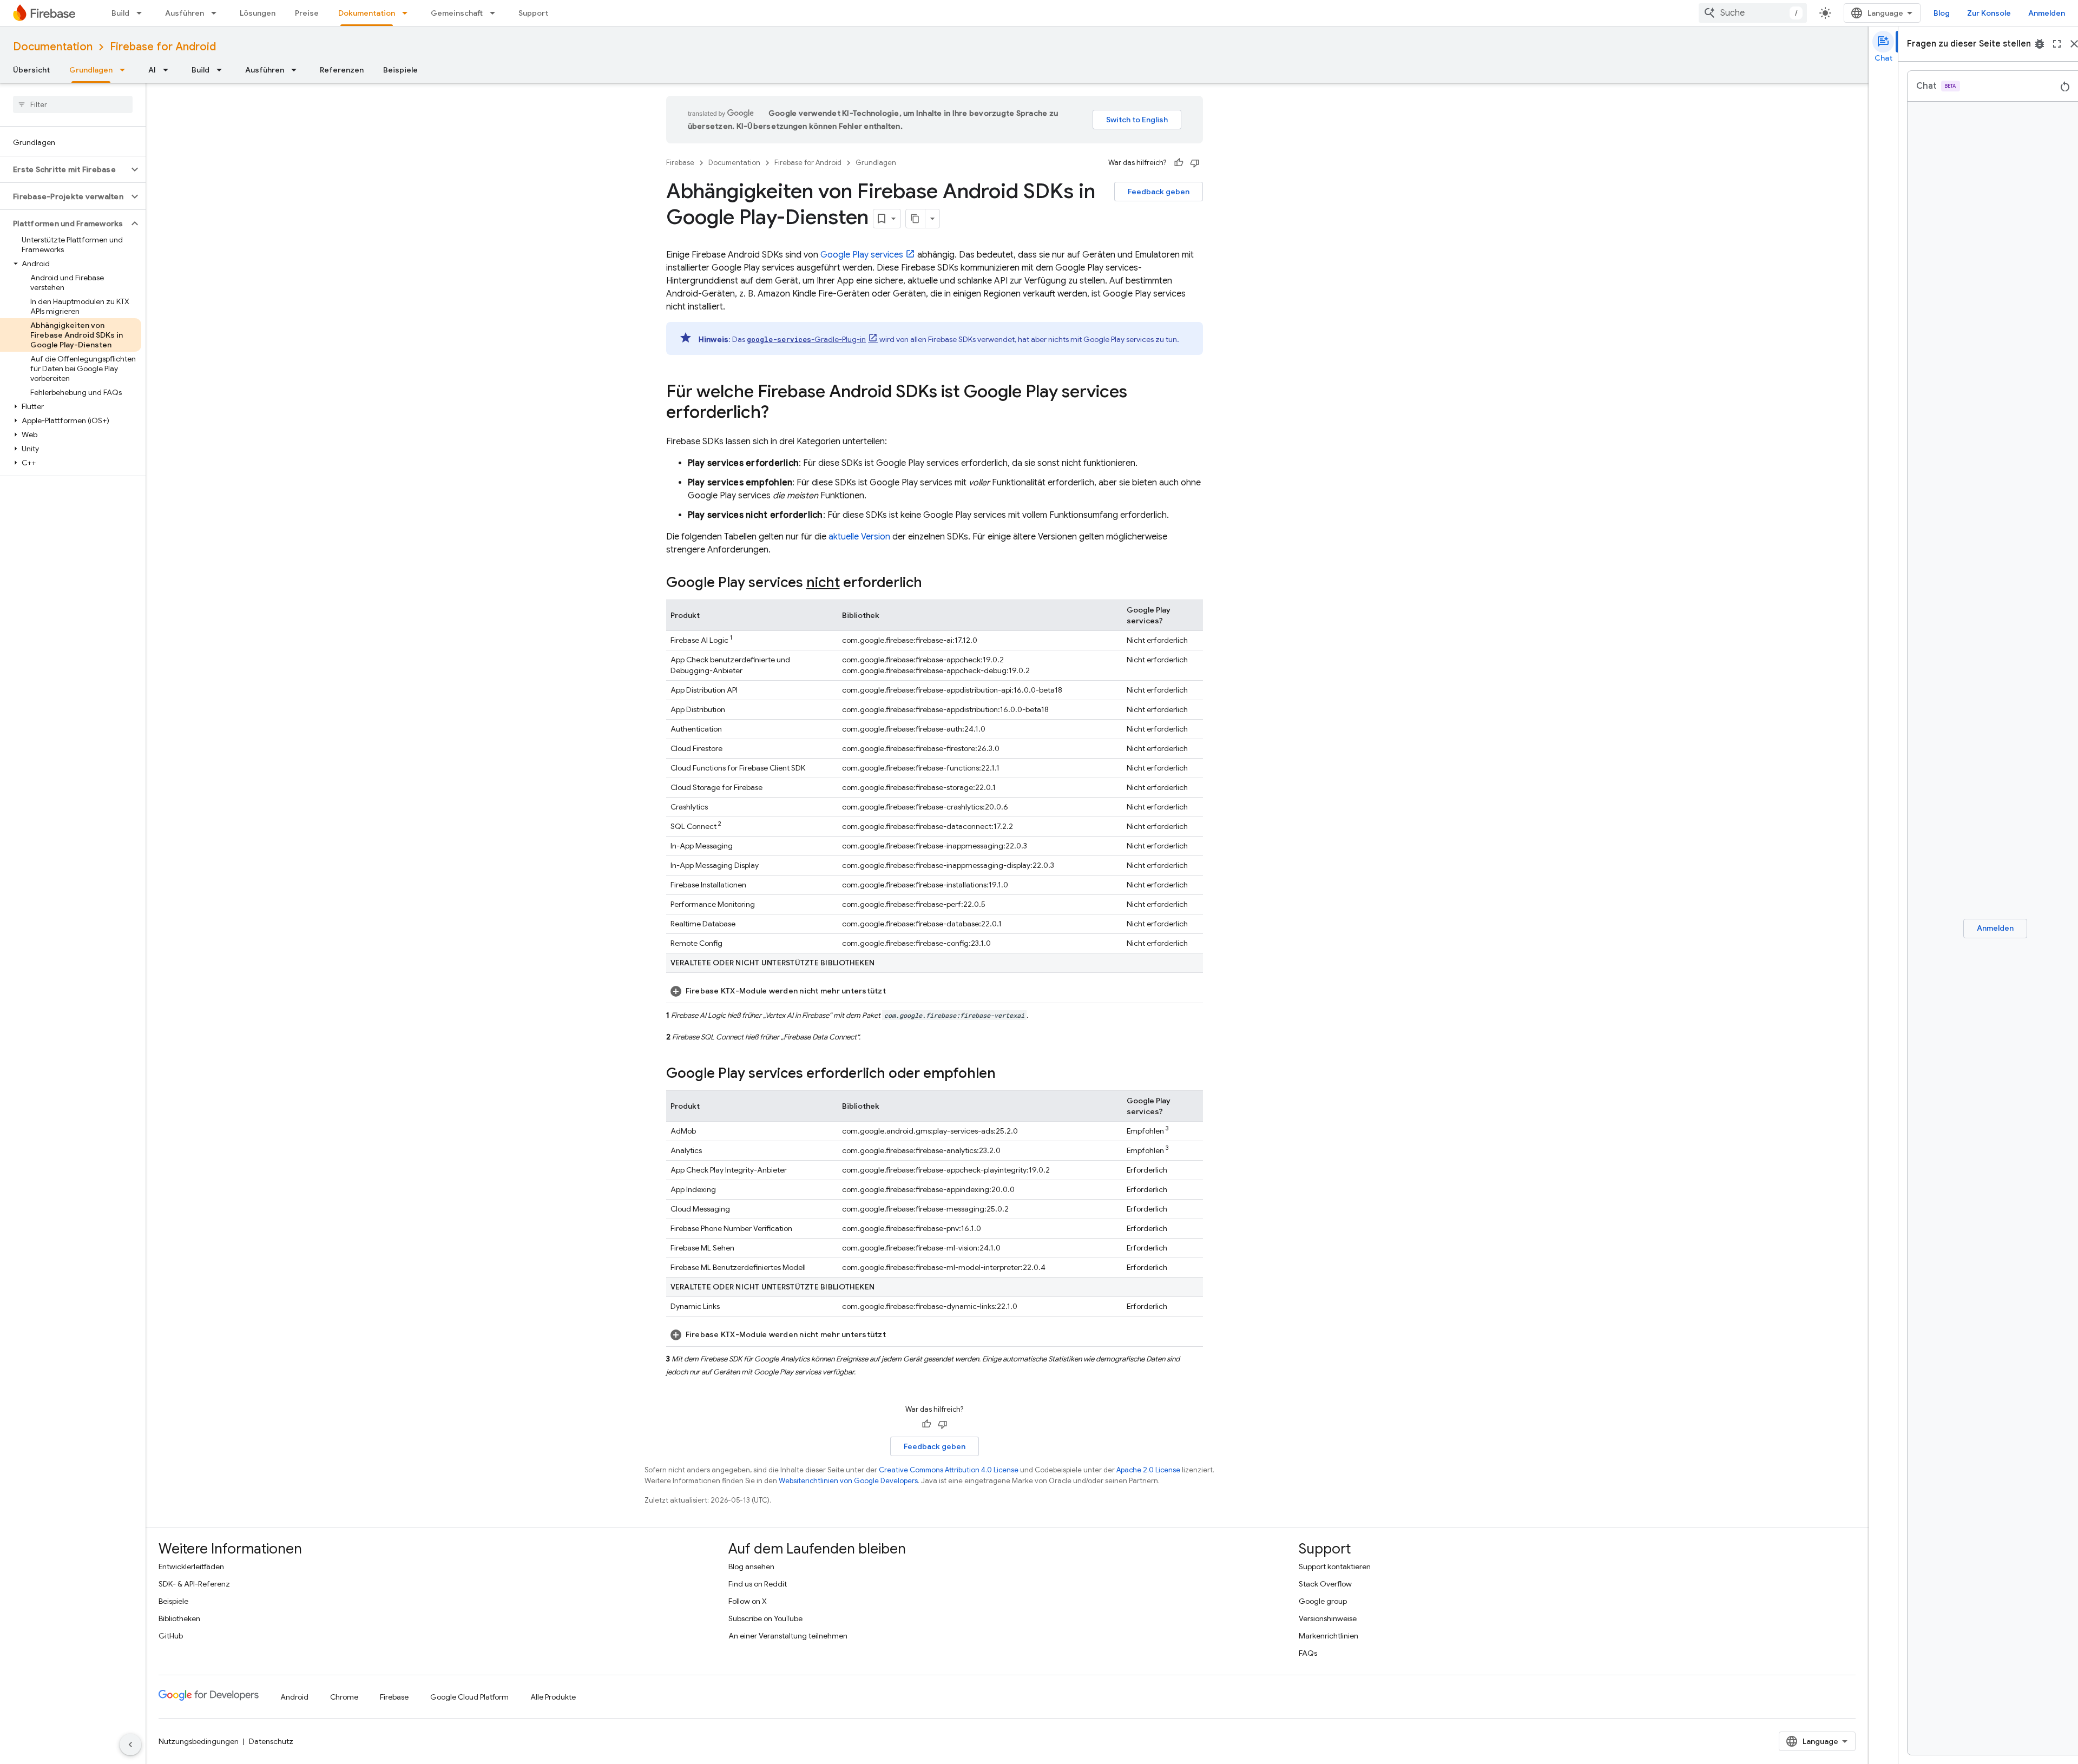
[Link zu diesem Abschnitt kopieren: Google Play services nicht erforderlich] (933, 583)
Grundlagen (91, 70)
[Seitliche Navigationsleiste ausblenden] (130, 1745)
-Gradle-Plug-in (806, 339)
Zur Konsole (1989, 13)
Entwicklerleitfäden (191, 1566)
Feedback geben (1159, 192)
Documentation (53, 47)
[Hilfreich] (1179, 163)
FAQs (1308, 1653)
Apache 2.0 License (1148, 1470)
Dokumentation (367, 13)
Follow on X (748, 1601)
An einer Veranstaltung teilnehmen (788, 1636)
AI (152, 70)
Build (120, 13)
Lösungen (258, 13)
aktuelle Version (859, 537)
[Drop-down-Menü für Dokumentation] (408, 13)
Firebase (680, 163)
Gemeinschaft (457, 13)
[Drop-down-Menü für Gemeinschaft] (496, 13)
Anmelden (2047, 13)
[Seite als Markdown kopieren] (916, 219)
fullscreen (2057, 44)
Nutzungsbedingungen (199, 1741)
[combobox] (1753, 13)
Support (533, 13)
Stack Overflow (1325, 1584)
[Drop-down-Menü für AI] (169, 70)
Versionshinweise (1328, 1618)
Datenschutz (271, 1741)
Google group (1323, 1601)
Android (294, 1697)
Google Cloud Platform (469, 1697)
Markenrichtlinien (1329, 1636)
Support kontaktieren (1335, 1566)
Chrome (344, 1697)
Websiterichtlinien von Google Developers (848, 1481)
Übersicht (31, 70)
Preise (307, 13)
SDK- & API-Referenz (194, 1584)
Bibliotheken (179, 1618)
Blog (1942, 13)
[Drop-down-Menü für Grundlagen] (126, 70)
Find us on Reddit (758, 1584)
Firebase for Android (163, 47)
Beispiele (400, 70)
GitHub (171, 1636)
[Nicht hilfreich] (1195, 163)
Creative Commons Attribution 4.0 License (949, 1470)
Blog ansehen (751, 1566)
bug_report (2040, 44)
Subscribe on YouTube (765, 1618)
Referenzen (342, 70)
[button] (64, 169)
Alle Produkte (553, 1697)
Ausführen (185, 13)
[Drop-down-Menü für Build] (142, 13)
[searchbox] (73, 104)
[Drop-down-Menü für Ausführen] (217, 13)
